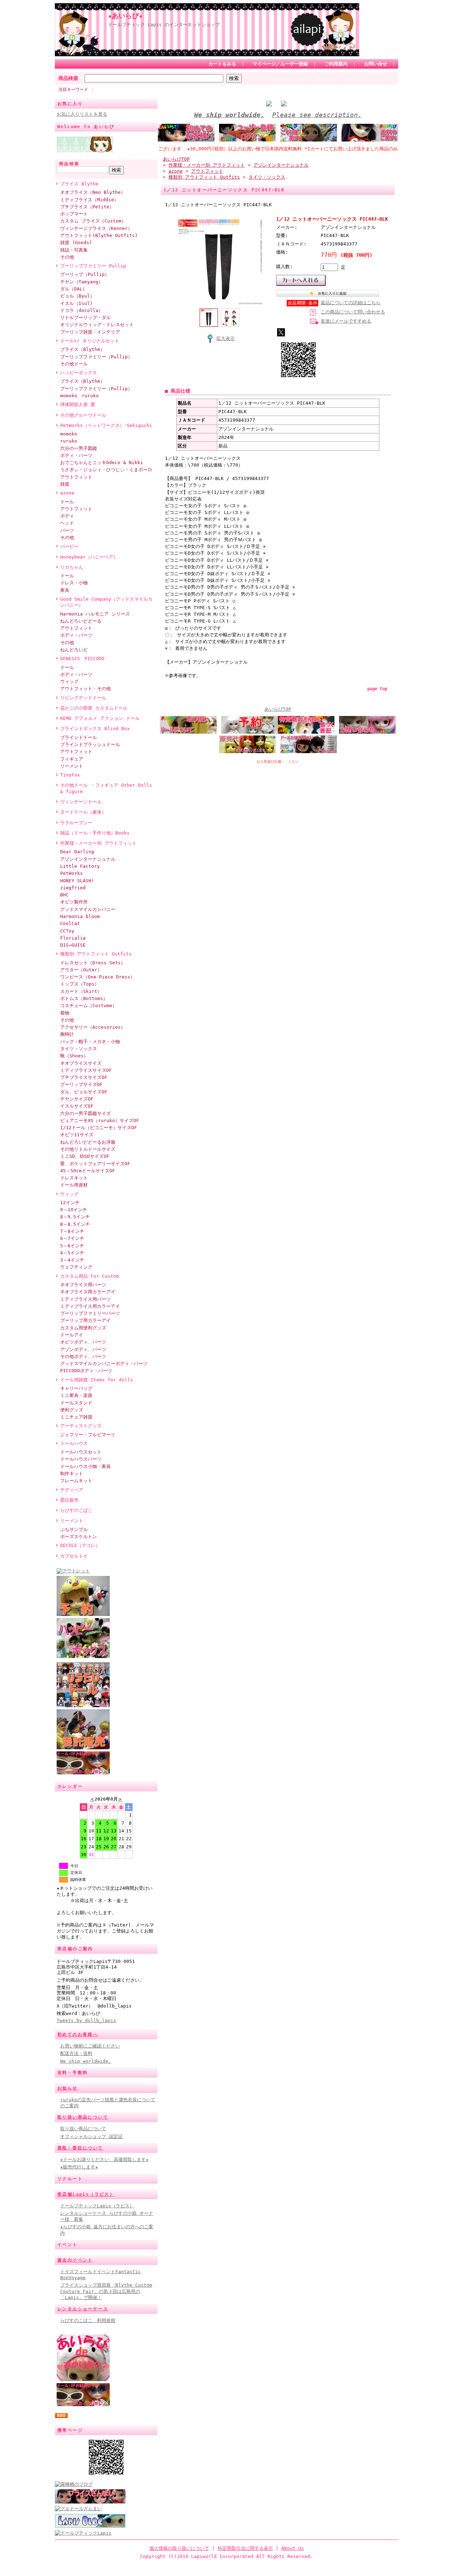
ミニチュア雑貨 (76, 1417)
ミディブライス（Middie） (89, 200)
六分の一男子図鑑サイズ (85, 1113)
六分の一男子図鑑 (79, 448)
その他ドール (74, 364)
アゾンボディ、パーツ (83, 1349)
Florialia (73, 938)
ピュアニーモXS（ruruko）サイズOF (100, 1120)
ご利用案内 (336, 64)
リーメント (72, 766)
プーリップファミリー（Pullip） (96, 357)
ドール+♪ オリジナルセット (90, 341)
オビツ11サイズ (77, 1135)
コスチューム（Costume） (88, 1006)
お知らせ (68, 2088)
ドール (67, 502)
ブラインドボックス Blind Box (95, 729)
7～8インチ (72, 1231)
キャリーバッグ (76, 1388)
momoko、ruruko (79, 396)
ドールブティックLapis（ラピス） (97, 2206)
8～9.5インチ (75, 1217)
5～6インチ (72, 1246)
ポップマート (74, 214)
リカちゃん (72, 567)
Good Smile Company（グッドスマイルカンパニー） (106, 602)
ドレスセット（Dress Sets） (93, 963)
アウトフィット (76, 477)
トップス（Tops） (80, 984)
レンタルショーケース (83, 2309)
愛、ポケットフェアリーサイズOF (95, 1164)
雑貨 (65, 484)
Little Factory (80, 866)
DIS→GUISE (73, 945)
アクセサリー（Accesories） (93, 1027)
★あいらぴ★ (125, 16)
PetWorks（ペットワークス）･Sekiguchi (106, 425)
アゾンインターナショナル (88, 859)
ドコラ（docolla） (82, 310)
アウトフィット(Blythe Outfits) (99, 235)
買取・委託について (80, 2148)
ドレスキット (74, 1178)
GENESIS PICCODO (82, 659)
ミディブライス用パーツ (85, 1299)
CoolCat (70, 923)
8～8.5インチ (75, 1224)
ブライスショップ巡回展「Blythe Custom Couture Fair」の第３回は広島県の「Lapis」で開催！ (106, 2291)
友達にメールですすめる (346, 321)
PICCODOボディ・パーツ (86, 1371)
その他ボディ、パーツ (83, 1356)
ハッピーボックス (79, 373)
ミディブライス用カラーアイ (90, 1306)
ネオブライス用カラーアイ (88, 1292)
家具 (65, 590)
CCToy (67, 931)
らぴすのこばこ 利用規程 (88, 2320)
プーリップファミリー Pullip (93, 266)
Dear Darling (77, 852)
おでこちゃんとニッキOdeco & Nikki (102, 463)
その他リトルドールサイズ (88, 1149)
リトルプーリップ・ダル (85, 317)
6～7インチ (72, 1238)
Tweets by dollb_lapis (86, 2020)
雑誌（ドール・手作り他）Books (95, 833)
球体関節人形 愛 (78, 405)
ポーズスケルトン (79, 1537)
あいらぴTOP (176, 159)
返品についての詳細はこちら (351, 303)
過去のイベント (75, 2260)
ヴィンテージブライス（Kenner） (96, 228)
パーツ (67, 530)
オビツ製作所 (74, 902)
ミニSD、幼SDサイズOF (85, 1156)
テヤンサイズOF (77, 1099)
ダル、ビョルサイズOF (84, 1092)
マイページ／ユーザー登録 (280, 64)
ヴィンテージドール (81, 802)
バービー (69, 546)
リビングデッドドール (83, 698)
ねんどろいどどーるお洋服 (88, 1142)
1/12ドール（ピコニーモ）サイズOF (99, 1128)
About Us (293, 2548)
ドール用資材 (74, 1185)
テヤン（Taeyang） (82, 282)
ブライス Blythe (79, 184)
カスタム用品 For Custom (90, 1276)
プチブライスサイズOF (84, 1077)
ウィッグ (69, 681)
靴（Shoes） (74, 1056)
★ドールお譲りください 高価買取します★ (104, 2159)
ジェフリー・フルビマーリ (88, 1435)
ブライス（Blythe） (82, 349)
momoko (69, 434)
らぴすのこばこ (76, 1510)
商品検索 (68, 78)
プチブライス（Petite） (87, 207)
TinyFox (70, 775)
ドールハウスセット (81, 1452)
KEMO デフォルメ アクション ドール (100, 718)
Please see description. (317, 115)
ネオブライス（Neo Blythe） (93, 192)
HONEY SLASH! (77, 881)
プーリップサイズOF (81, 1084)
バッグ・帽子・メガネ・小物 (90, 1042)
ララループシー (76, 823)
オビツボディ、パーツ (83, 1342)
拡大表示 (225, 338)
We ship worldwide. (86, 2061)
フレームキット (76, 1481)
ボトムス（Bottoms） (84, 998)
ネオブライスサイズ (81, 1063)
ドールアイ (72, 1335)
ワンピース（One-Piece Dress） (98, 977)
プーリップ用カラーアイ (85, 1320)
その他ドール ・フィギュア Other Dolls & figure (106, 788)
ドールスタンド (76, 1403)
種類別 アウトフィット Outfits (96, 954)
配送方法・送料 (76, 2053)
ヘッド (67, 523)
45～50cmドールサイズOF (88, 1171)
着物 (65, 1013)
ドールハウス (74, 1443)
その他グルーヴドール (83, 415)
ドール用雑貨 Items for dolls (97, 1380)
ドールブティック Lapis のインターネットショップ (164, 25)
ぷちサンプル (74, 1529)
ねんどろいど (74, 650)
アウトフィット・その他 (85, 689)
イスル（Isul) (76, 303)
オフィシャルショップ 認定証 (91, 2136)
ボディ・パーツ (76, 455)
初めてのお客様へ (78, 2034)
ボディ (67, 516)
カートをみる (222, 64)
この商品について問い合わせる (353, 312)
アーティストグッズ (81, 1426)
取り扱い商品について (83, 2117)
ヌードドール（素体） (83, 812)
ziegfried (73, 888)
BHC (64, 895)
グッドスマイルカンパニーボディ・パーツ (104, 1364)
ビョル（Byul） (77, 296)
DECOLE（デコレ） (80, 1545)
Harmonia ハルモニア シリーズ (95, 614)
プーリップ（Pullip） (85, 274)
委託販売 (69, 1500)
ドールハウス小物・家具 (85, 1466)
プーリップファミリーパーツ (90, 1313)
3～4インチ (72, 1260)
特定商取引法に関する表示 (245, 2548)
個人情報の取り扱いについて (179, 2548)
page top (377, 689)
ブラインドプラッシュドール (90, 744)
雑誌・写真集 (74, 250)
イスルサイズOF (77, 1106)
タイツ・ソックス (79, 1049)
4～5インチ (72, 1253)
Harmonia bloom (80, 916)
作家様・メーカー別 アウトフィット (98, 843)
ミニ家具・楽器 (76, 1395)
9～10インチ (74, 1210)
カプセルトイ (74, 1556)
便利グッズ (72, 1410)
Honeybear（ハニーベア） (89, 557)
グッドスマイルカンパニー (88, 909)
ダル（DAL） (74, 289)
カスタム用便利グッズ (83, 1328)
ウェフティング (76, 1267)
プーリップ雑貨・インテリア (90, 332)
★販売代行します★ (79, 2167)
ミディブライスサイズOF (86, 1070)
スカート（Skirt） (81, 991)
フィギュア (72, 759)
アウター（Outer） (81, 970)
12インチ (70, 1203)
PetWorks (71, 873)
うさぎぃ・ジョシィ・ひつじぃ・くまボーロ (106, 470)
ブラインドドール (79, 737)
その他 (67, 257)
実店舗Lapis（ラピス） (86, 2194)
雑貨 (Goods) (76, 242)
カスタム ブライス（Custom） (93, 221)
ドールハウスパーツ (81, 1459)
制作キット (72, 1474)
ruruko (69, 441)
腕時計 (67, 1034)
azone (67, 493)
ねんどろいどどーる (81, 621)
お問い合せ (376, 64)
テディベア (72, 1490)
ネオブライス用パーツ (83, 1285)
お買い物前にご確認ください (90, 2046)
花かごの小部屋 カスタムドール (94, 708)
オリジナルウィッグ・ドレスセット (97, 325)
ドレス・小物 (74, 583)
